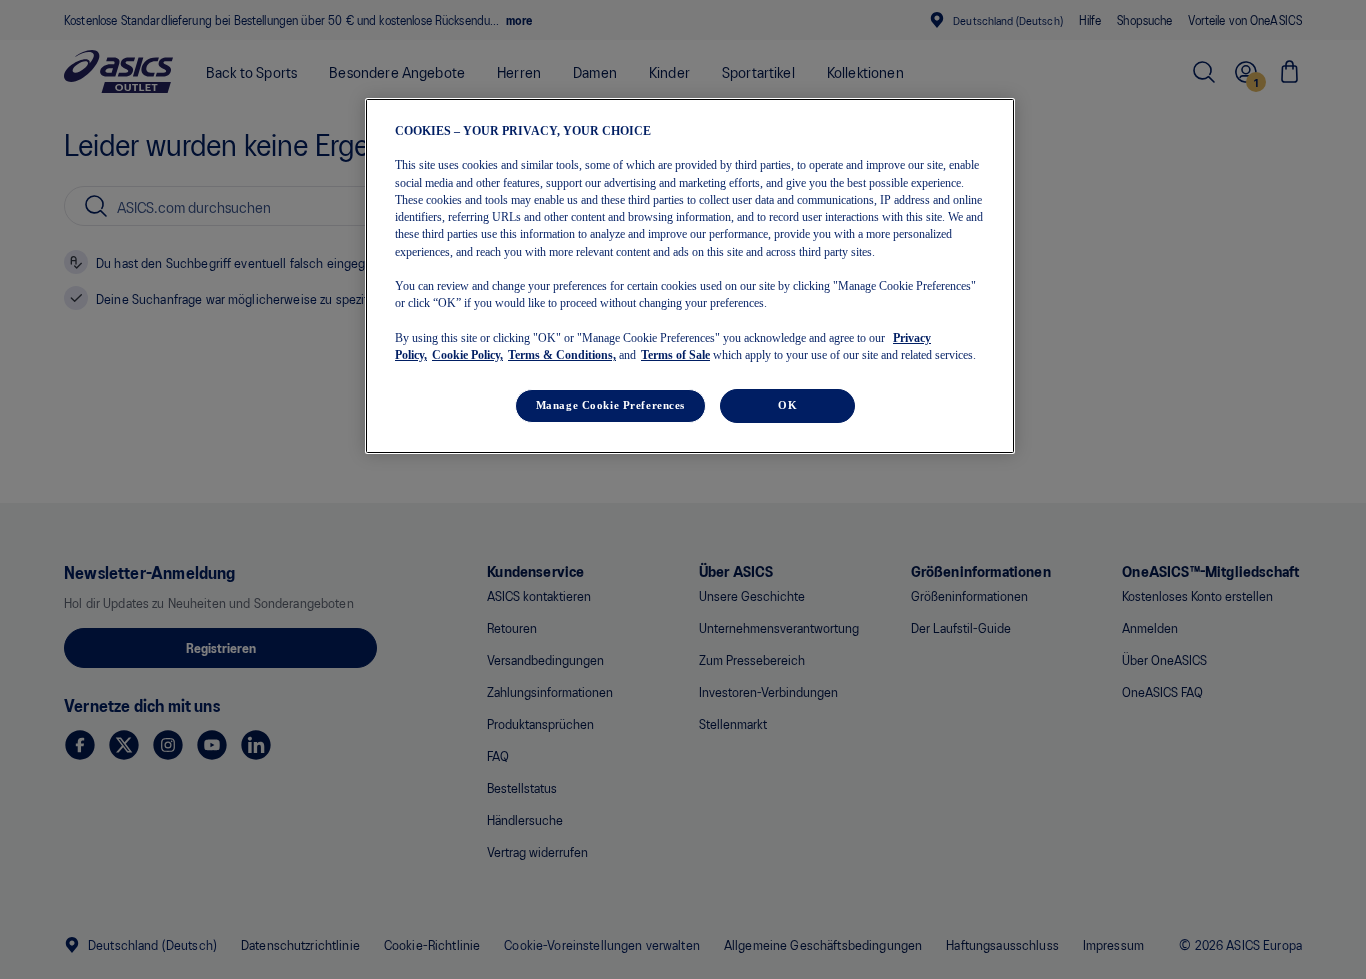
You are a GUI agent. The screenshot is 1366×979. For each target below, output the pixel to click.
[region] (690, 276)
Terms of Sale (675, 355)
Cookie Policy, (467, 355)
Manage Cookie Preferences (610, 405)
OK (787, 405)
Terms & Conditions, (562, 355)
